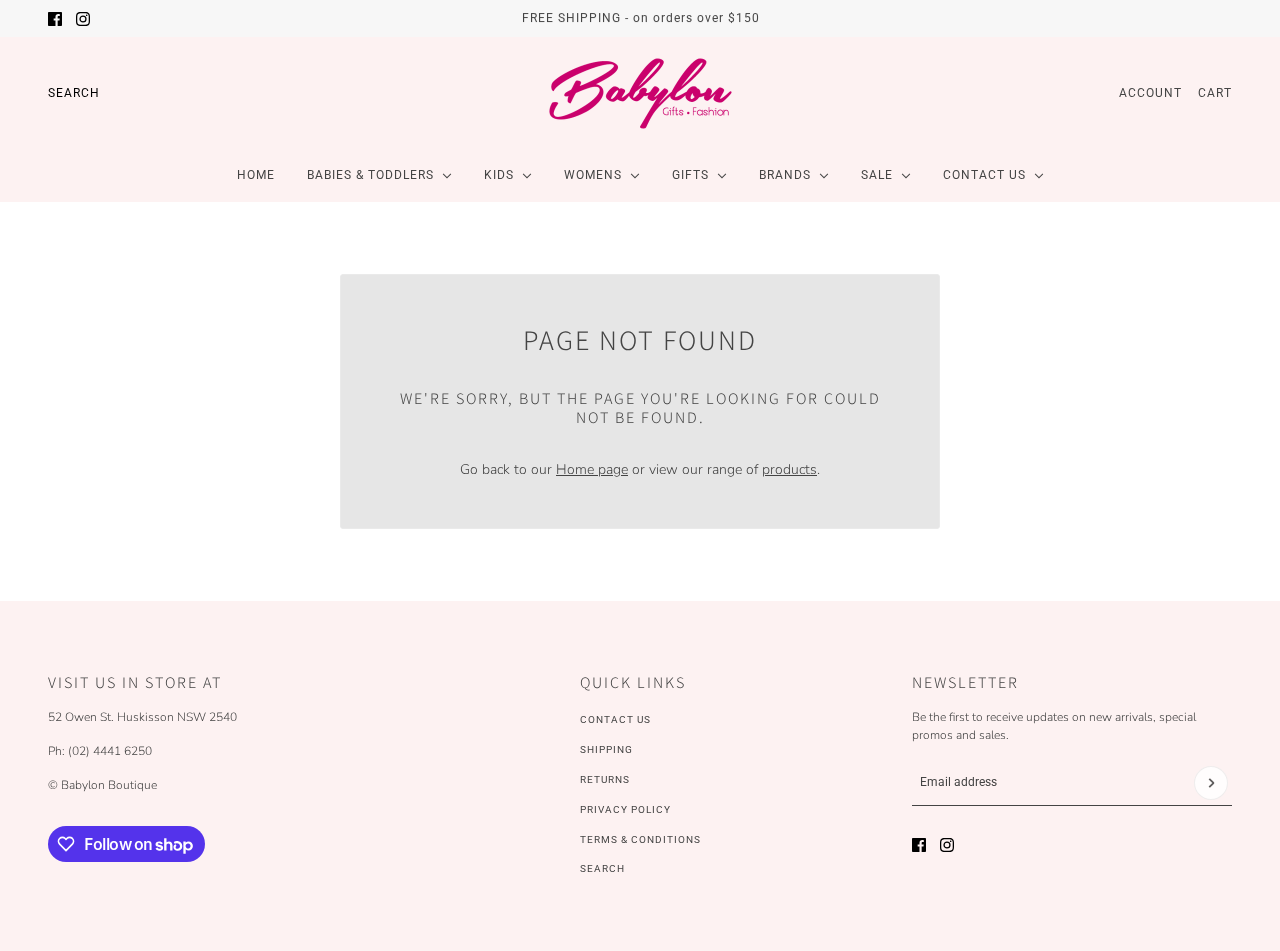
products (789, 469)
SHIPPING (606, 749)
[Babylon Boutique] (640, 93)
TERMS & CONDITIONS (640, 839)
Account (1150, 93)
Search (74, 93)
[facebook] (55, 19)
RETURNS (605, 779)
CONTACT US (615, 719)
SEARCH (602, 868)
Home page (592, 469)
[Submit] (1211, 783)
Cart (1215, 93)
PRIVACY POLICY (625, 809)
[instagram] (83, 19)
